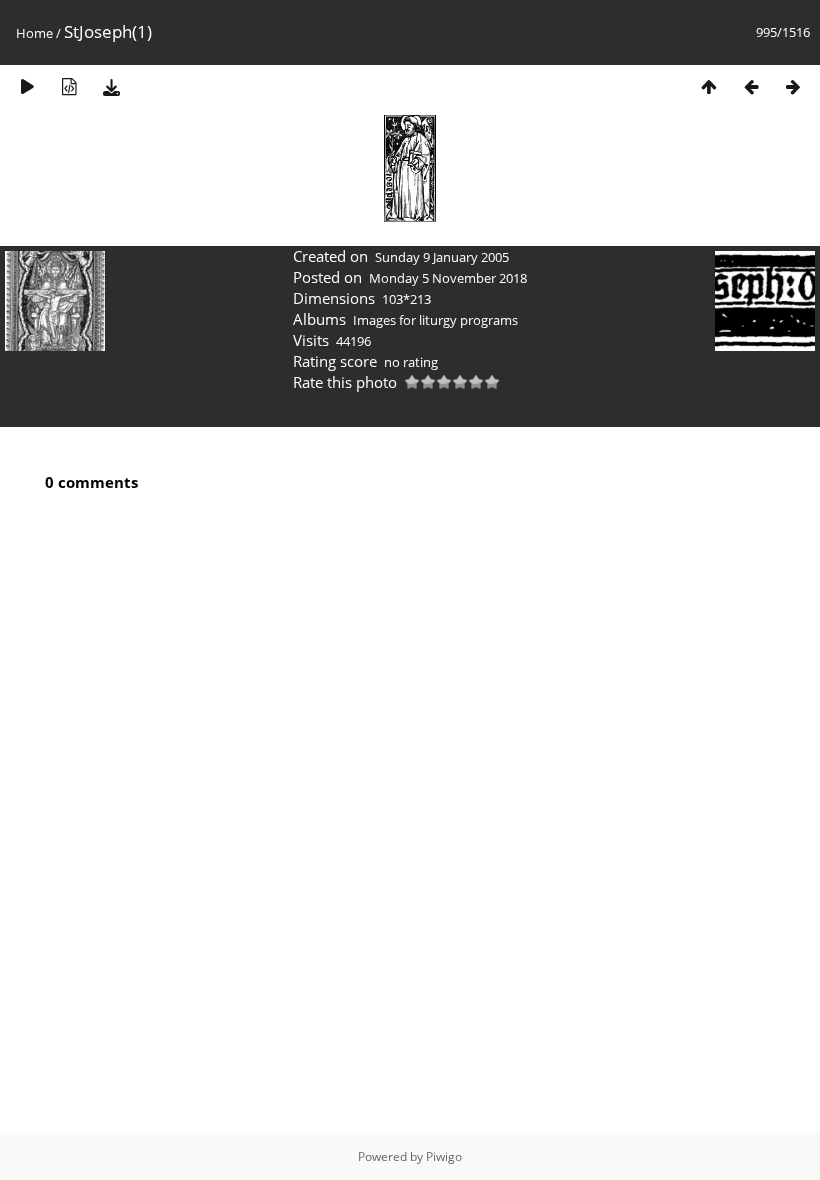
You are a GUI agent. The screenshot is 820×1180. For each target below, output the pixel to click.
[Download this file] (111, 86)
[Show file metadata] (69, 86)
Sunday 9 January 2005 (442, 257)
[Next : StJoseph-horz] (793, 86)
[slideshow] (27, 86)
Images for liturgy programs (435, 320)
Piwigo (444, 1156)
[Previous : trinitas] (751, 86)
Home (34, 33)
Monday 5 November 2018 (448, 278)
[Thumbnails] (709, 86)
